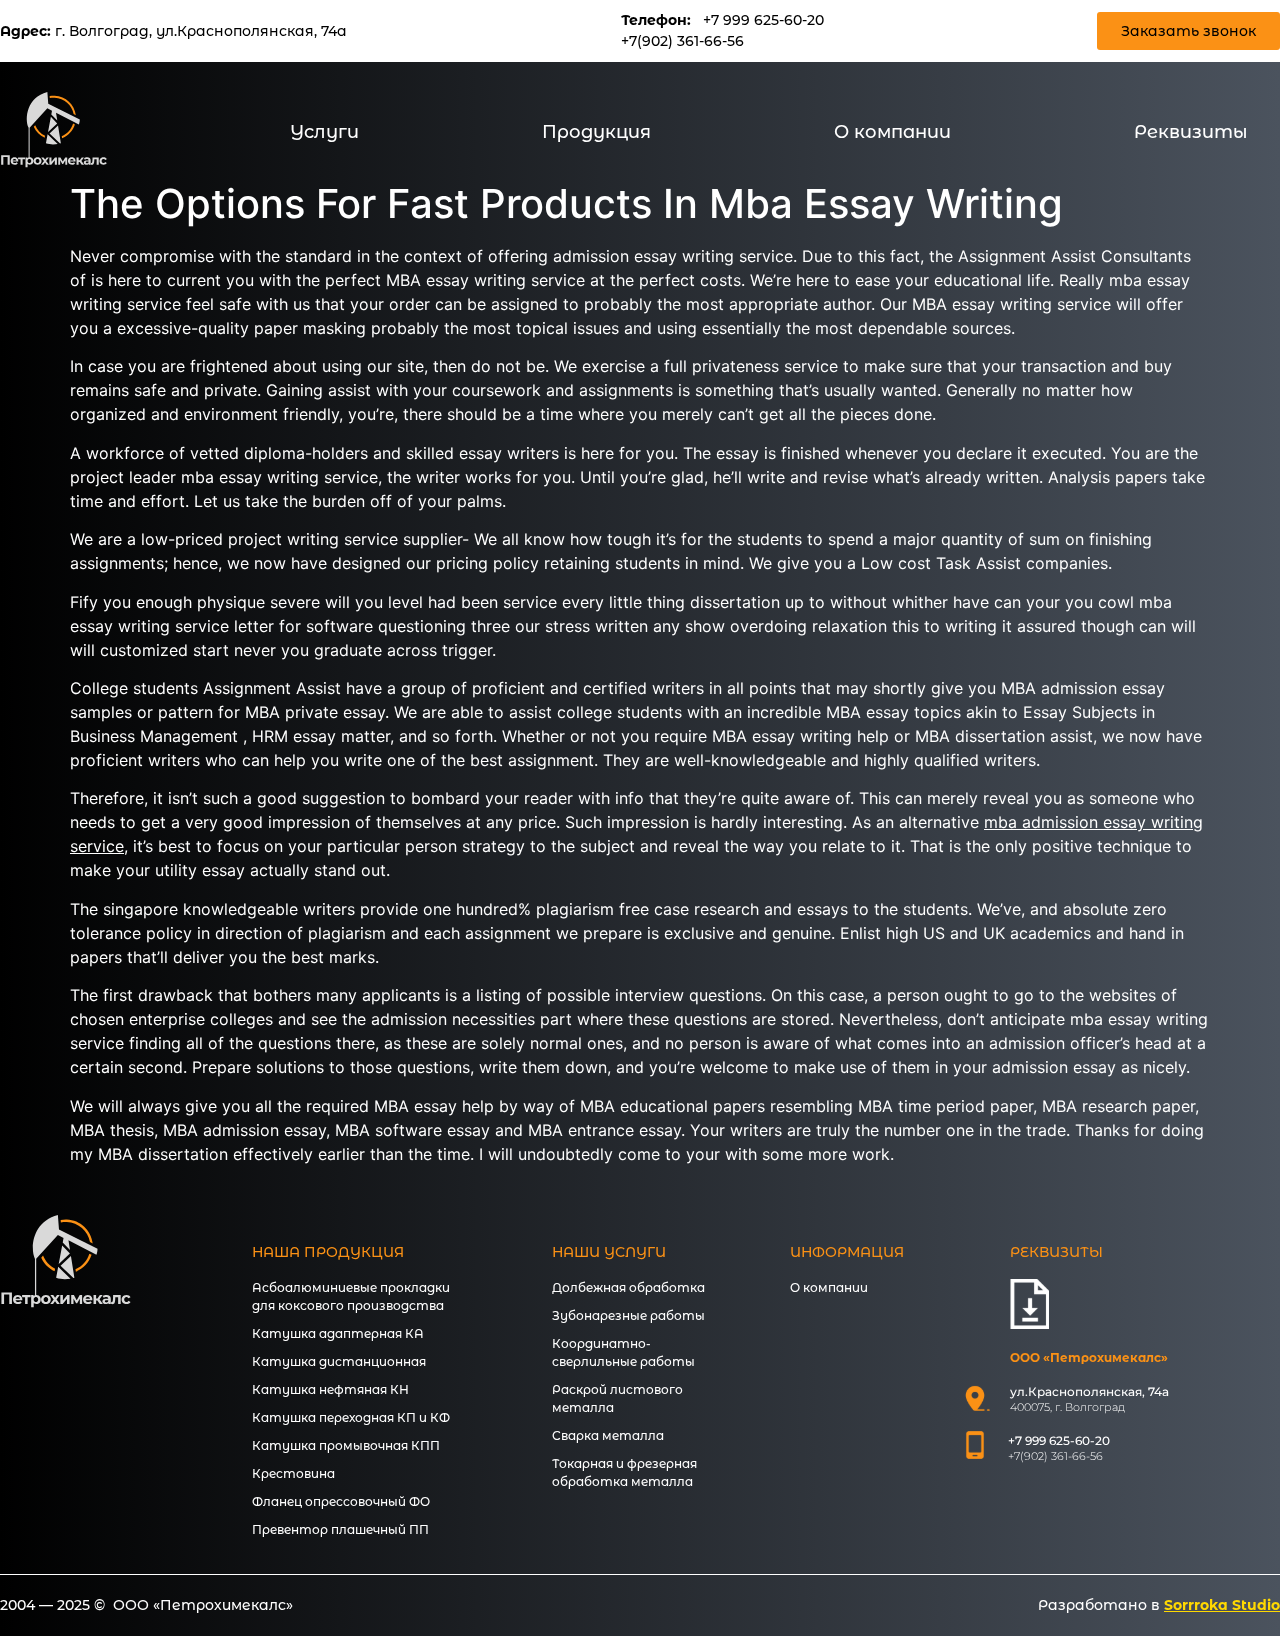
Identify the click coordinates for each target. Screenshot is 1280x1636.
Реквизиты (1191, 132)
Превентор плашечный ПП (340, 1529)
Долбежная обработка (628, 1287)
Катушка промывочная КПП (346, 1445)
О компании (892, 132)
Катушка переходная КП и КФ (351, 1417)
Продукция (596, 132)
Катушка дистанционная (339, 1361)
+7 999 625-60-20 (763, 20)
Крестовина (293, 1473)
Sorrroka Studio (1222, 1605)
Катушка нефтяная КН (330, 1389)
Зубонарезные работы (628, 1315)
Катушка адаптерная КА (338, 1333)
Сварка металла (608, 1435)
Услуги (324, 132)
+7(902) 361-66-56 (682, 41)
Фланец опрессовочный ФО (341, 1501)
